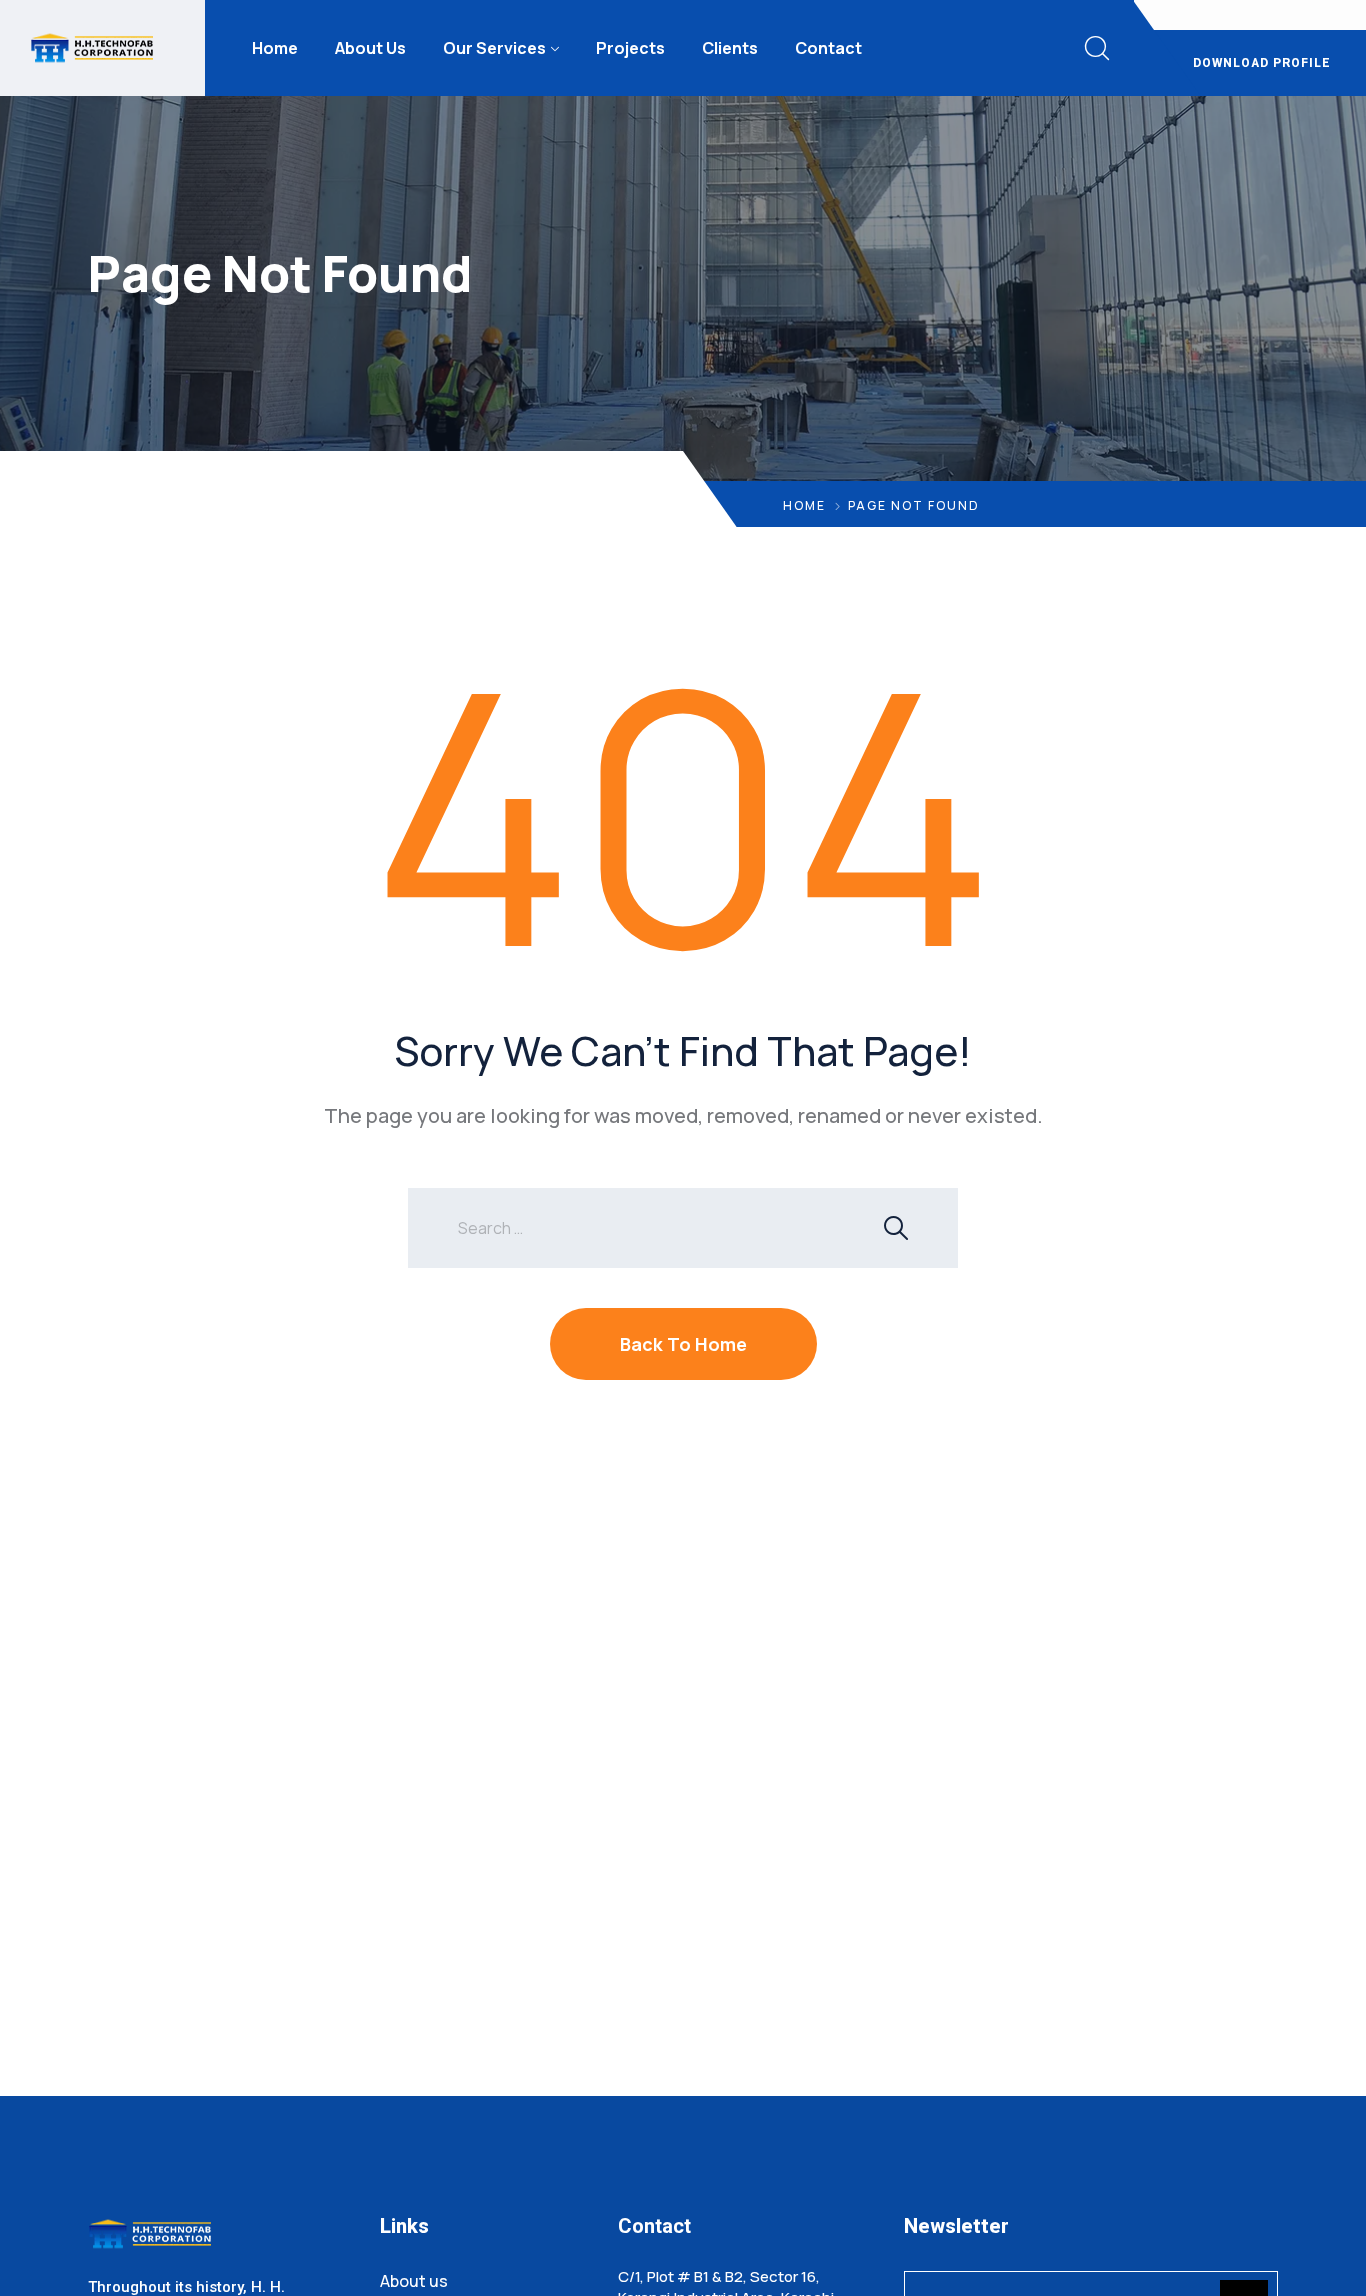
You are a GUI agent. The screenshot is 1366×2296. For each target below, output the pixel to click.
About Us (370, 48)
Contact (828, 48)
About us (414, 2281)
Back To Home (683, 1344)
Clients (730, 48)
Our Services (494, 48)
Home (275, 48)
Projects (630, 48)
